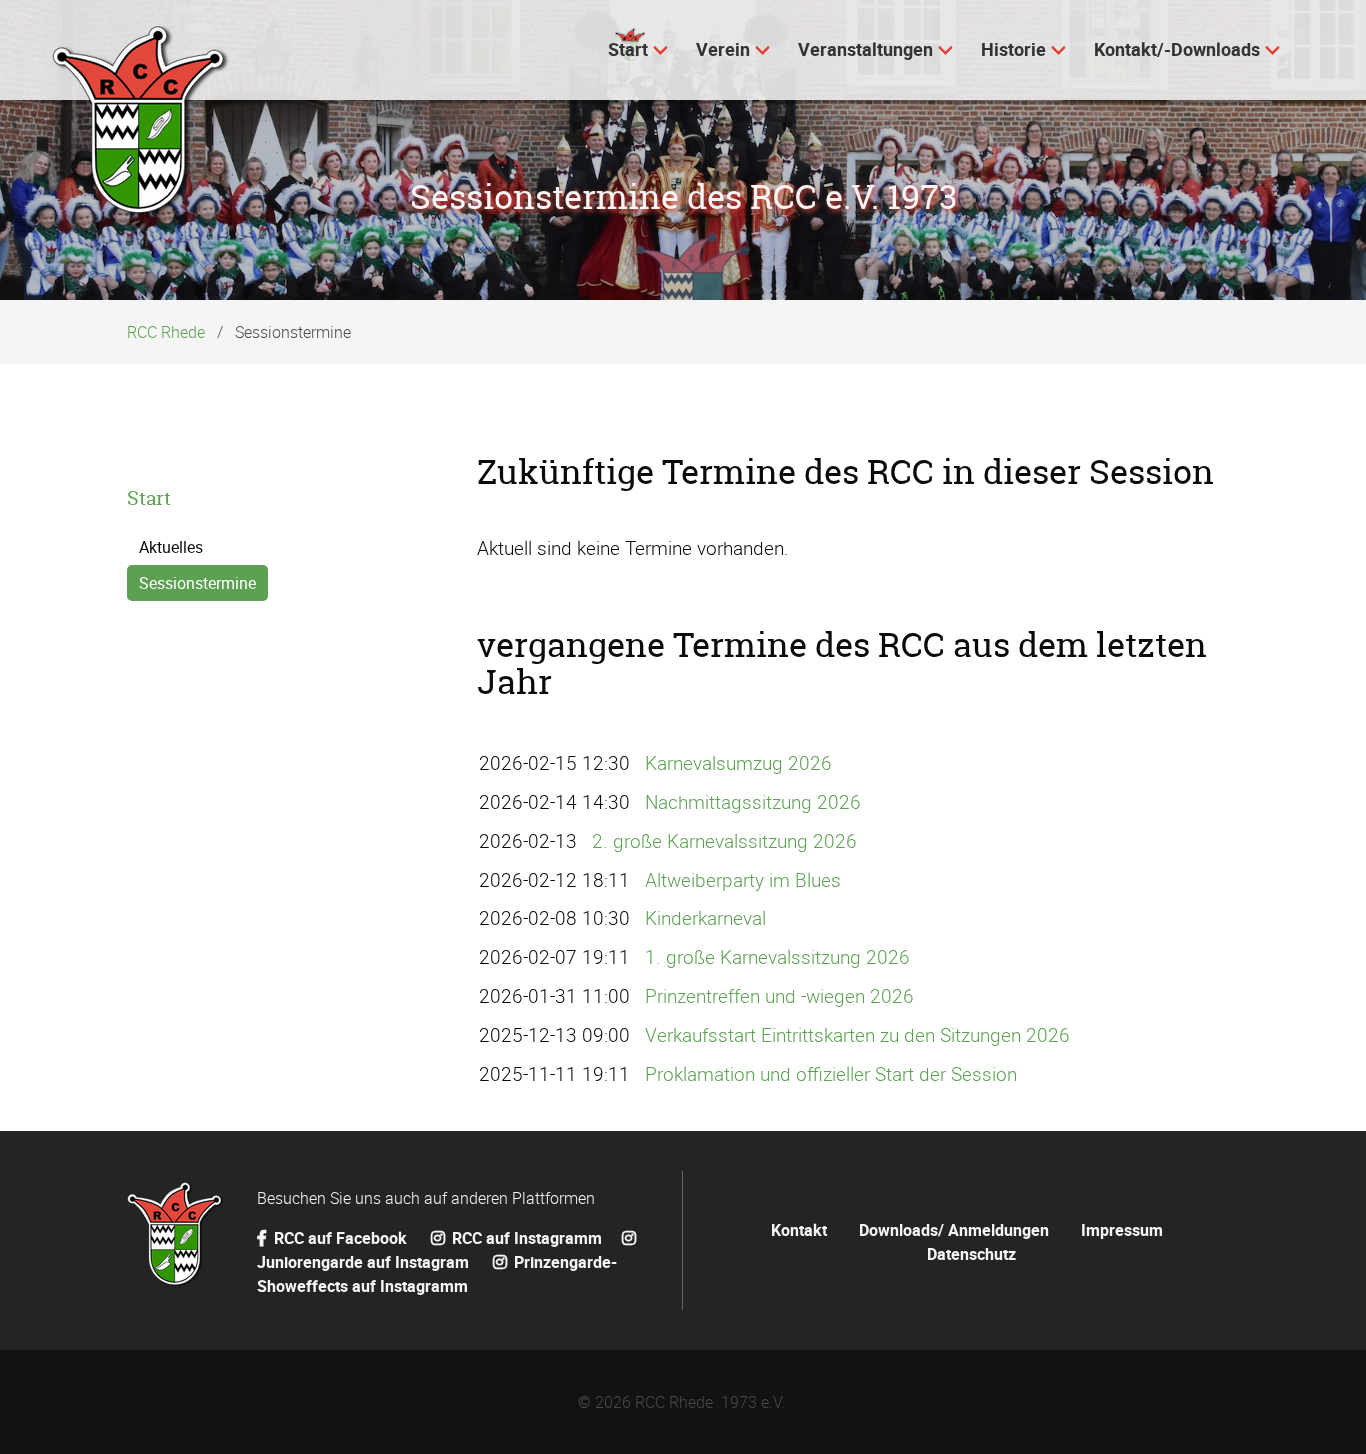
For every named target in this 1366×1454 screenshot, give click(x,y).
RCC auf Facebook (340, 1238)
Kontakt (799, 1230)
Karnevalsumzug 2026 (738, 763)
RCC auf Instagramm (525, 1238)
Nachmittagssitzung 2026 (753, 802)
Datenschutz (971, 1254)
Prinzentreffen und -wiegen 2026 (779, 996)
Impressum (1122, 1230)
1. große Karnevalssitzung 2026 (777, 957)
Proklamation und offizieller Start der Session (831, 1074)
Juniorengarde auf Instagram (365, 1262)
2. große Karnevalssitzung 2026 (724, 841)
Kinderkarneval (705, 918)
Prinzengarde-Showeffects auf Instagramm (437, 1274)
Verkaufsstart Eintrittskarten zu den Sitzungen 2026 (857, 1035)
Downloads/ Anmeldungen (954, 1230)
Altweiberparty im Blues (743, 880)
